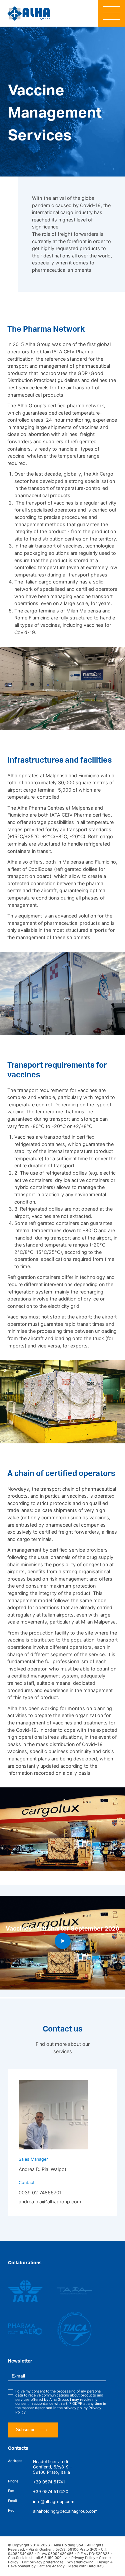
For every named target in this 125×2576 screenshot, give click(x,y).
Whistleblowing (80, 2562)
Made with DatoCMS (86, 2566)
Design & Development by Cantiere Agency (60, 2564)
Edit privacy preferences (43, 2562)
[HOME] (29, 13)
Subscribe (26, 2430)
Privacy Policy (83, 2558)
